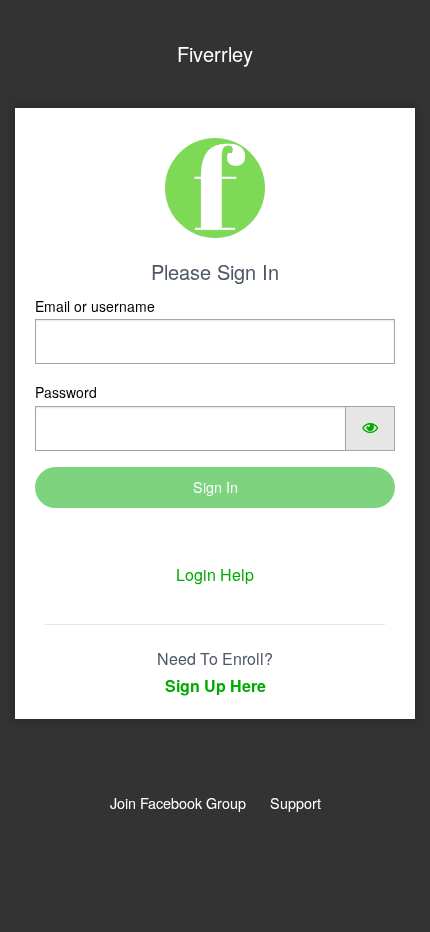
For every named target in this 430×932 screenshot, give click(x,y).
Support (295, 802)
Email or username (95, 306)
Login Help (215, 574)
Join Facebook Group (178, 802)
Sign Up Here (215, 685)
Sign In (215, 486)
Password (66, 392)
